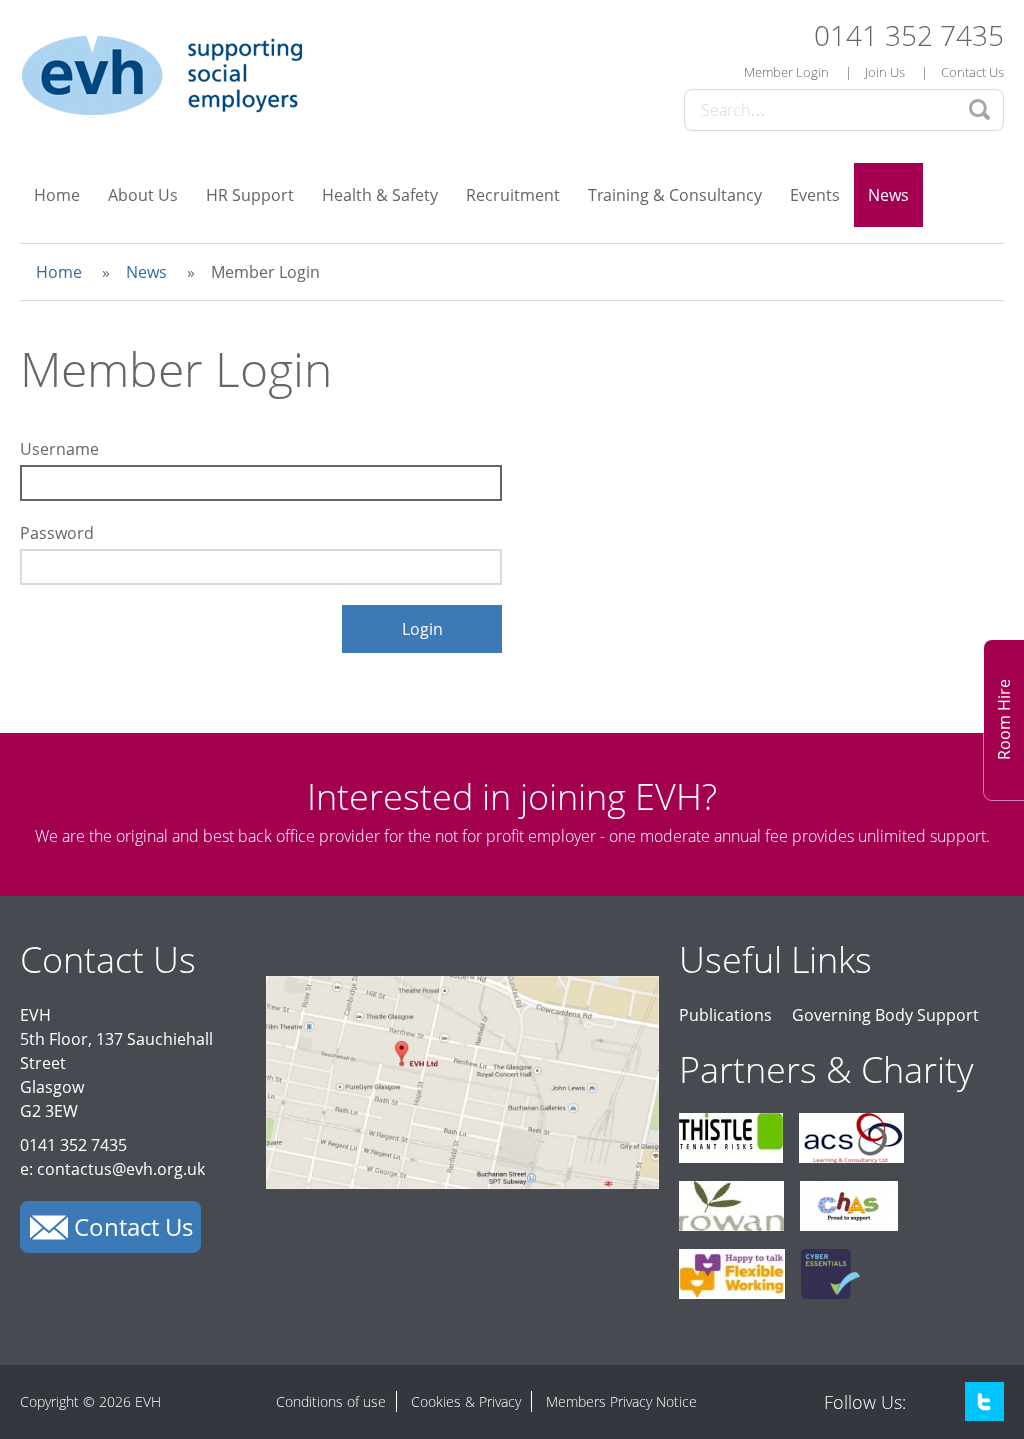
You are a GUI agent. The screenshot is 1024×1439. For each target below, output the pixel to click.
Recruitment (513, 195)
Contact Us (972, 72)
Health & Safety (380, 195)
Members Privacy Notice (621, 1401)
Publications (725, 1015)
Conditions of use (331, 1401)
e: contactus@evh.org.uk (112, 1169)
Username (59, 449)
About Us (143, 195)
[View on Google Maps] (462, 1183)
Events (815, 195)
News (888, 195)
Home (57, 195)
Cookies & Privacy (466, 1401)
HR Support (250, 195)
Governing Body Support (885, 1015)
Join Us (885, 72)
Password (57, 533)
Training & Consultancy (675, 195)
